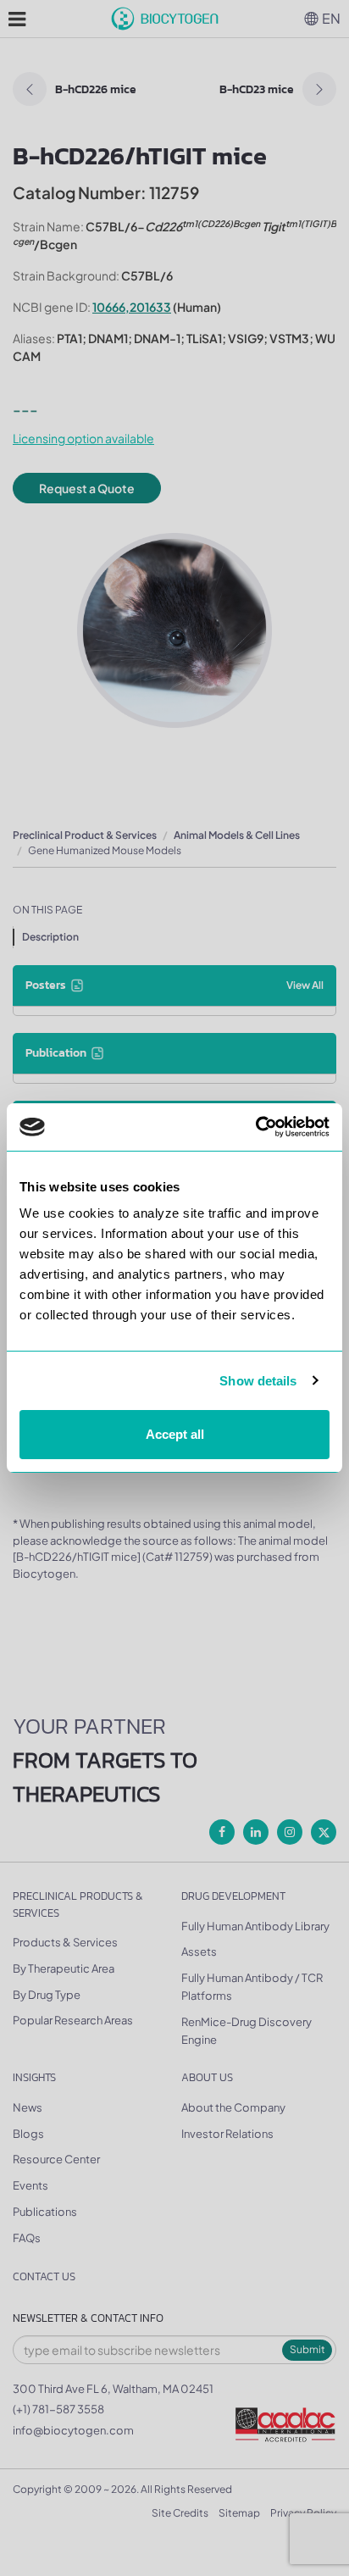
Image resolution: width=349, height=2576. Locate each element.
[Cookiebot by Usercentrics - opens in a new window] (255, 1127)
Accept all (175, 1434)
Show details (258, 1381)
